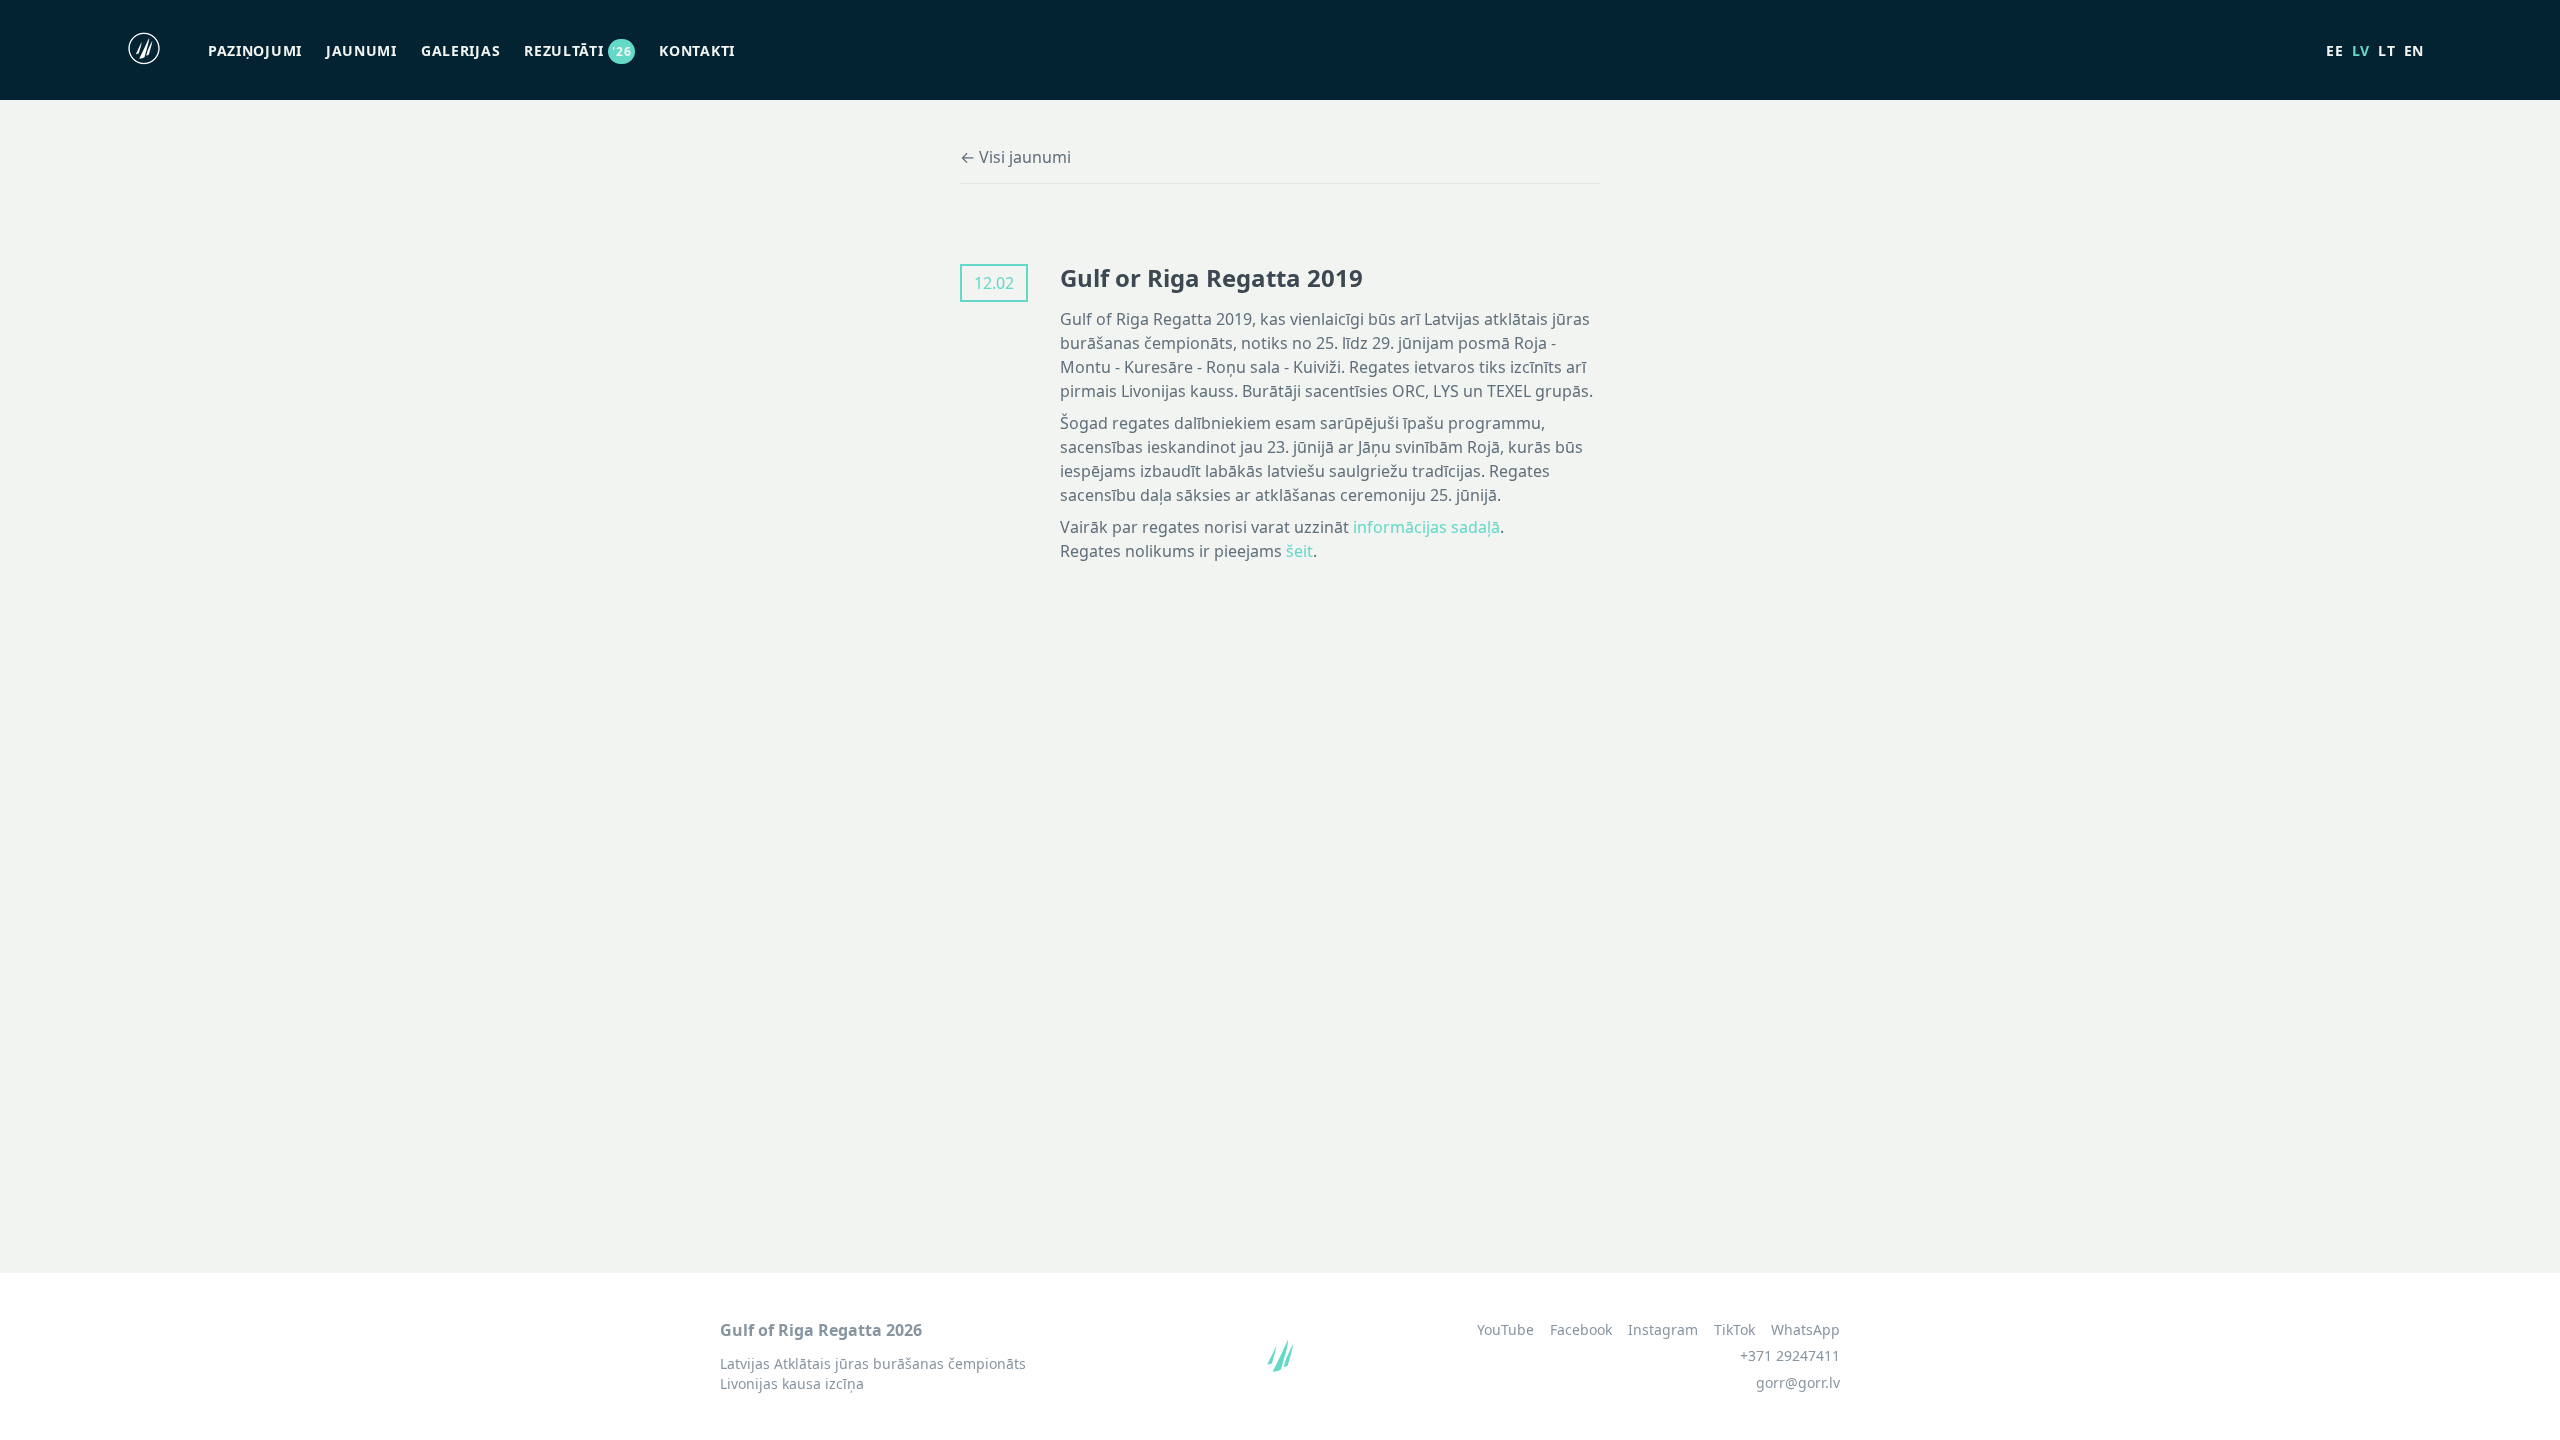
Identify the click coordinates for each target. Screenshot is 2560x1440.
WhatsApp (1805, 1330)
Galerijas (460, 50)
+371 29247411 (1790, 1355)
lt (2386, 50)
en (2414, 50)
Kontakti (697, 50)
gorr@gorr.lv (1798, 1382)
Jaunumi (361, 50)
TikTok (1734, 1330)
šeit (1299, 551)
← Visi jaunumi (1015, 157)
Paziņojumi (255, 50)
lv (2361, 50)
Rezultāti (577, 50)
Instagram (1663, 1330)
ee (2334, 50)
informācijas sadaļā (1426, 527)
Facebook (1581, 1330)
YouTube (1505, 1330)
